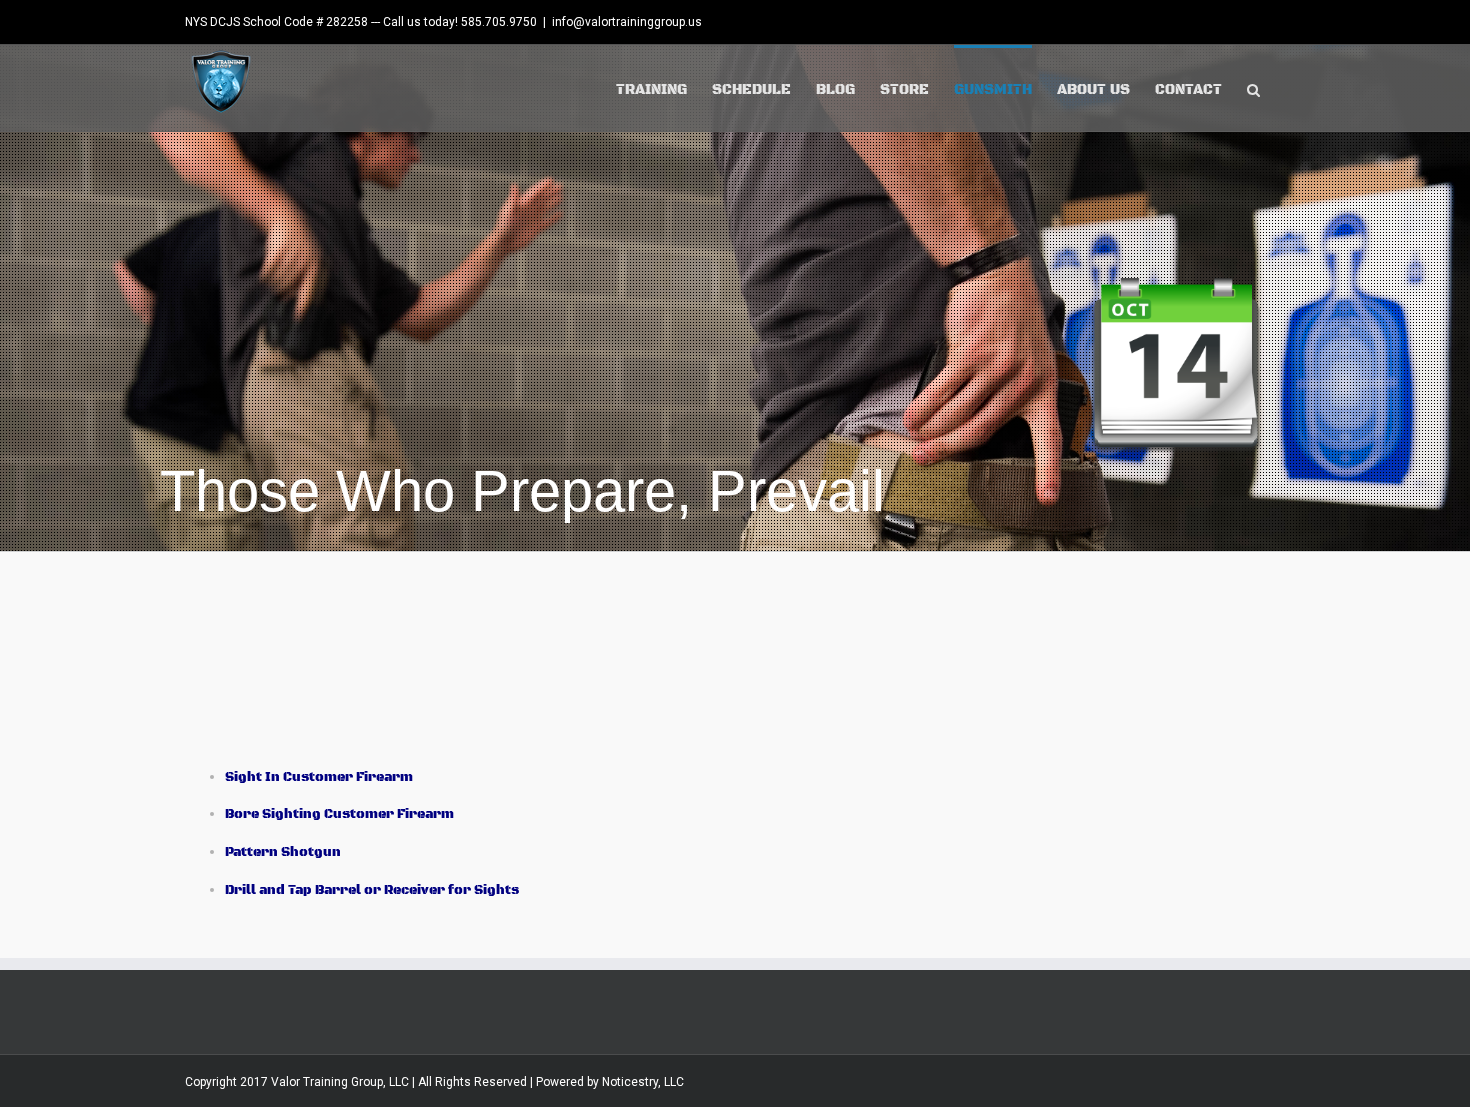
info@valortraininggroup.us (627, 22)
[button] (1253, 88)
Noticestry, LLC (643, 1082)
